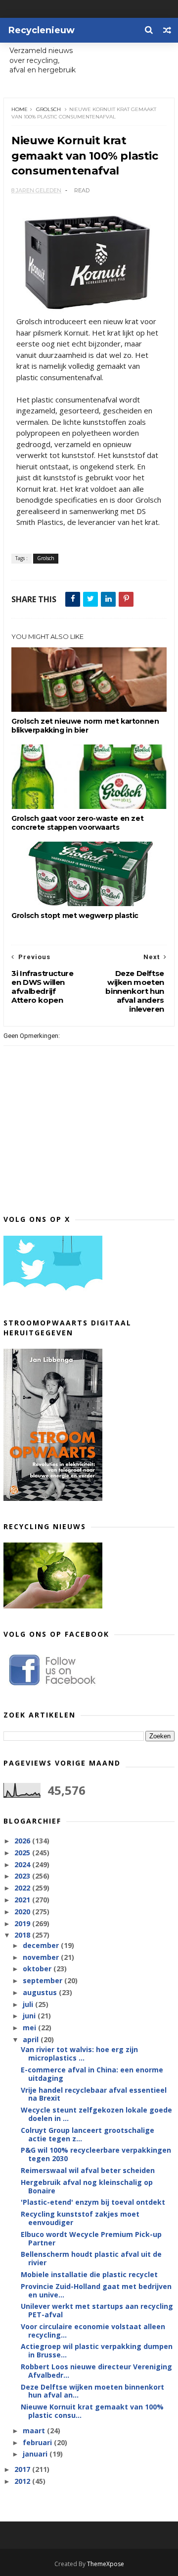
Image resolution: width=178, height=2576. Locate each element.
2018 (23, 1935)
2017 (23, 2469)
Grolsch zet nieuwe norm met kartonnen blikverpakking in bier (85, 726)
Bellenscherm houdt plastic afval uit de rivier (91, 2258)
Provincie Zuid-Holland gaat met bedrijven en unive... (96, 2290)
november (42, 1957)
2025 (23, 1853)
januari (36, 2454)
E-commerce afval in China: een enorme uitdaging (92, 2074)
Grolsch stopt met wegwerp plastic (75, 916)
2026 (23, 1841)
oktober (38, 1969)
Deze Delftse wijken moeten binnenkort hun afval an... (92, 2391)
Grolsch (48, 109)
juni (30, 2016)
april (32, 2039)
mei (30, 2028)
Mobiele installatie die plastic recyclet (89, 2274)
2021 (23, 1900)
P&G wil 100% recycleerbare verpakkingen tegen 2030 (96, 2154)
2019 (23, 1923)
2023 (23, 1876)
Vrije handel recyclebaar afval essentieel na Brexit (94, 2094)
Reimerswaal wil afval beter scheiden (88, 2170)
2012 (23, 2481)
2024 (23, 1864)
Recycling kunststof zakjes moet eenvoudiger (80, 2218)
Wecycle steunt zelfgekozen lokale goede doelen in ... (96, 2114)
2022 (23, 1888)
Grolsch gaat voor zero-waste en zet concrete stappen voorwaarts (77, 823)
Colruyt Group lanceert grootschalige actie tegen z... (88, 2134)
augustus (41, 1992)
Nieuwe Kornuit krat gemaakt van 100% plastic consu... (92, 2411)
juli (29, 2004)
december (42, 1945)
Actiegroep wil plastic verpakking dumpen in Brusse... (97, 2350)
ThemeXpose (106, 2564)
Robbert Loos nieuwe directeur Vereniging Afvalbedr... (96, 2371)
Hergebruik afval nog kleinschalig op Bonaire (87, 2186)
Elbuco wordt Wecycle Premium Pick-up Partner (91, 2238)
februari (38, 2442)
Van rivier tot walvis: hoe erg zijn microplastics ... (79, 2054)
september (44, 1980)
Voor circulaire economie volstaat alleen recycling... (93, 2331)
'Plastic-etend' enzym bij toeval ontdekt (93, 2202)
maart (35, 2431)
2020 (23, 1912)
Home (20, 109)
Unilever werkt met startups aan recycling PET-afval (97, 2310)
